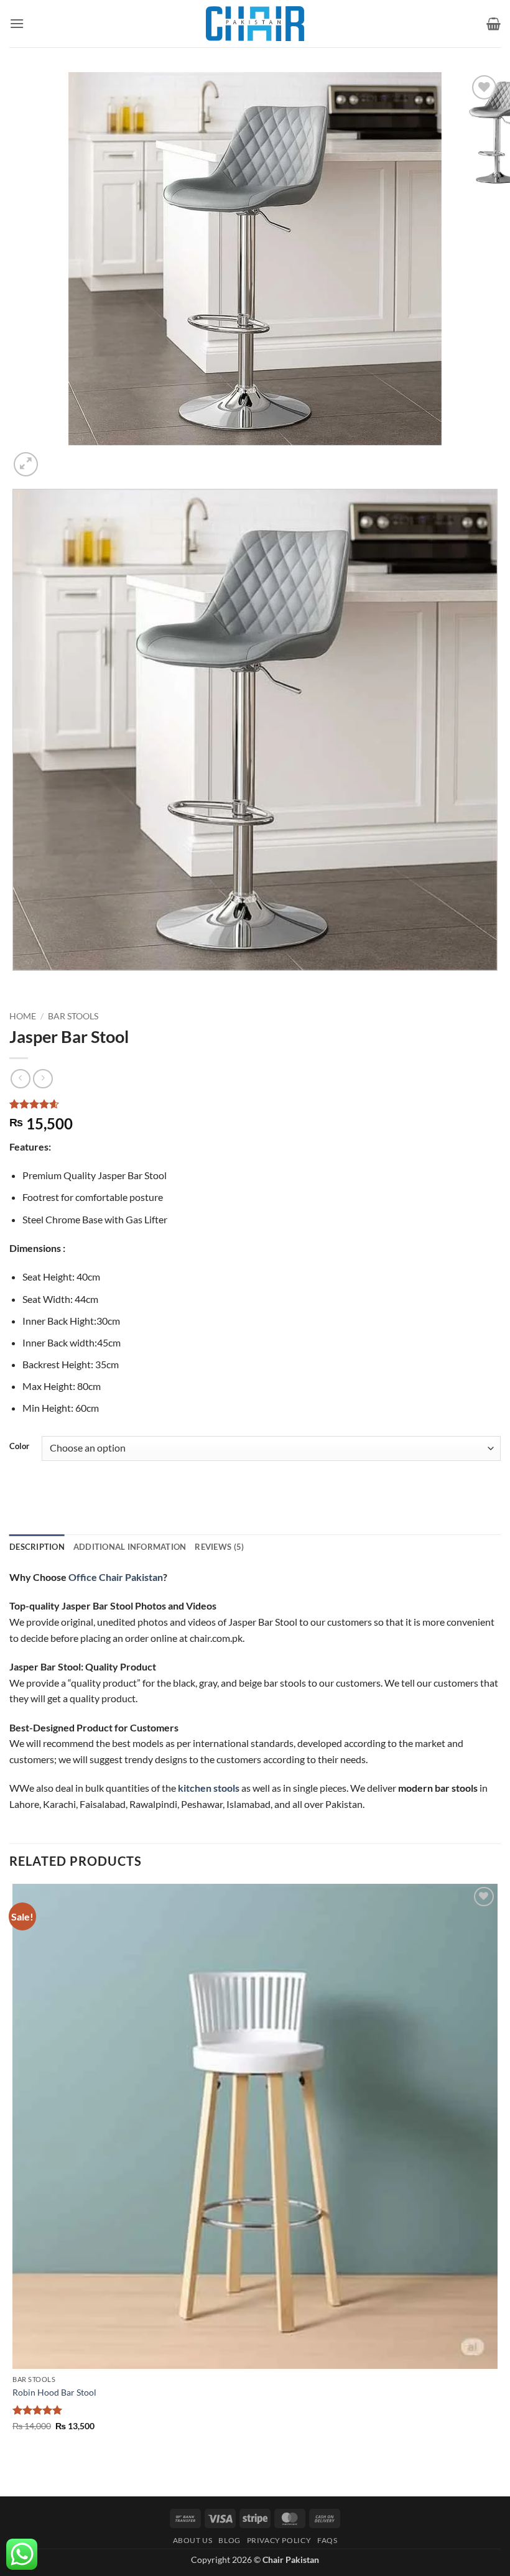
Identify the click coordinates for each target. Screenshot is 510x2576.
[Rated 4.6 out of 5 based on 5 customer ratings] (255, 1104)
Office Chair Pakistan (116, 1577)
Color (19, 1447)
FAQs (327, 2540)
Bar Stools (73, 1016)
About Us (193, 2540)
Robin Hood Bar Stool (54, 2392)
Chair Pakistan (291, 2560)
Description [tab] (37, 1547)
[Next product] (20, 1079)
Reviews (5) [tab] (219, 1547)
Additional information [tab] (130, 1547)
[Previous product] (43, 1079)
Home (23, 1016)
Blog (229, 2540)
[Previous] (15, 983)
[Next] (56, 457)
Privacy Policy (279, 2540)
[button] (17, 23)
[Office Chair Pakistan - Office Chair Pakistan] (255, 24)
